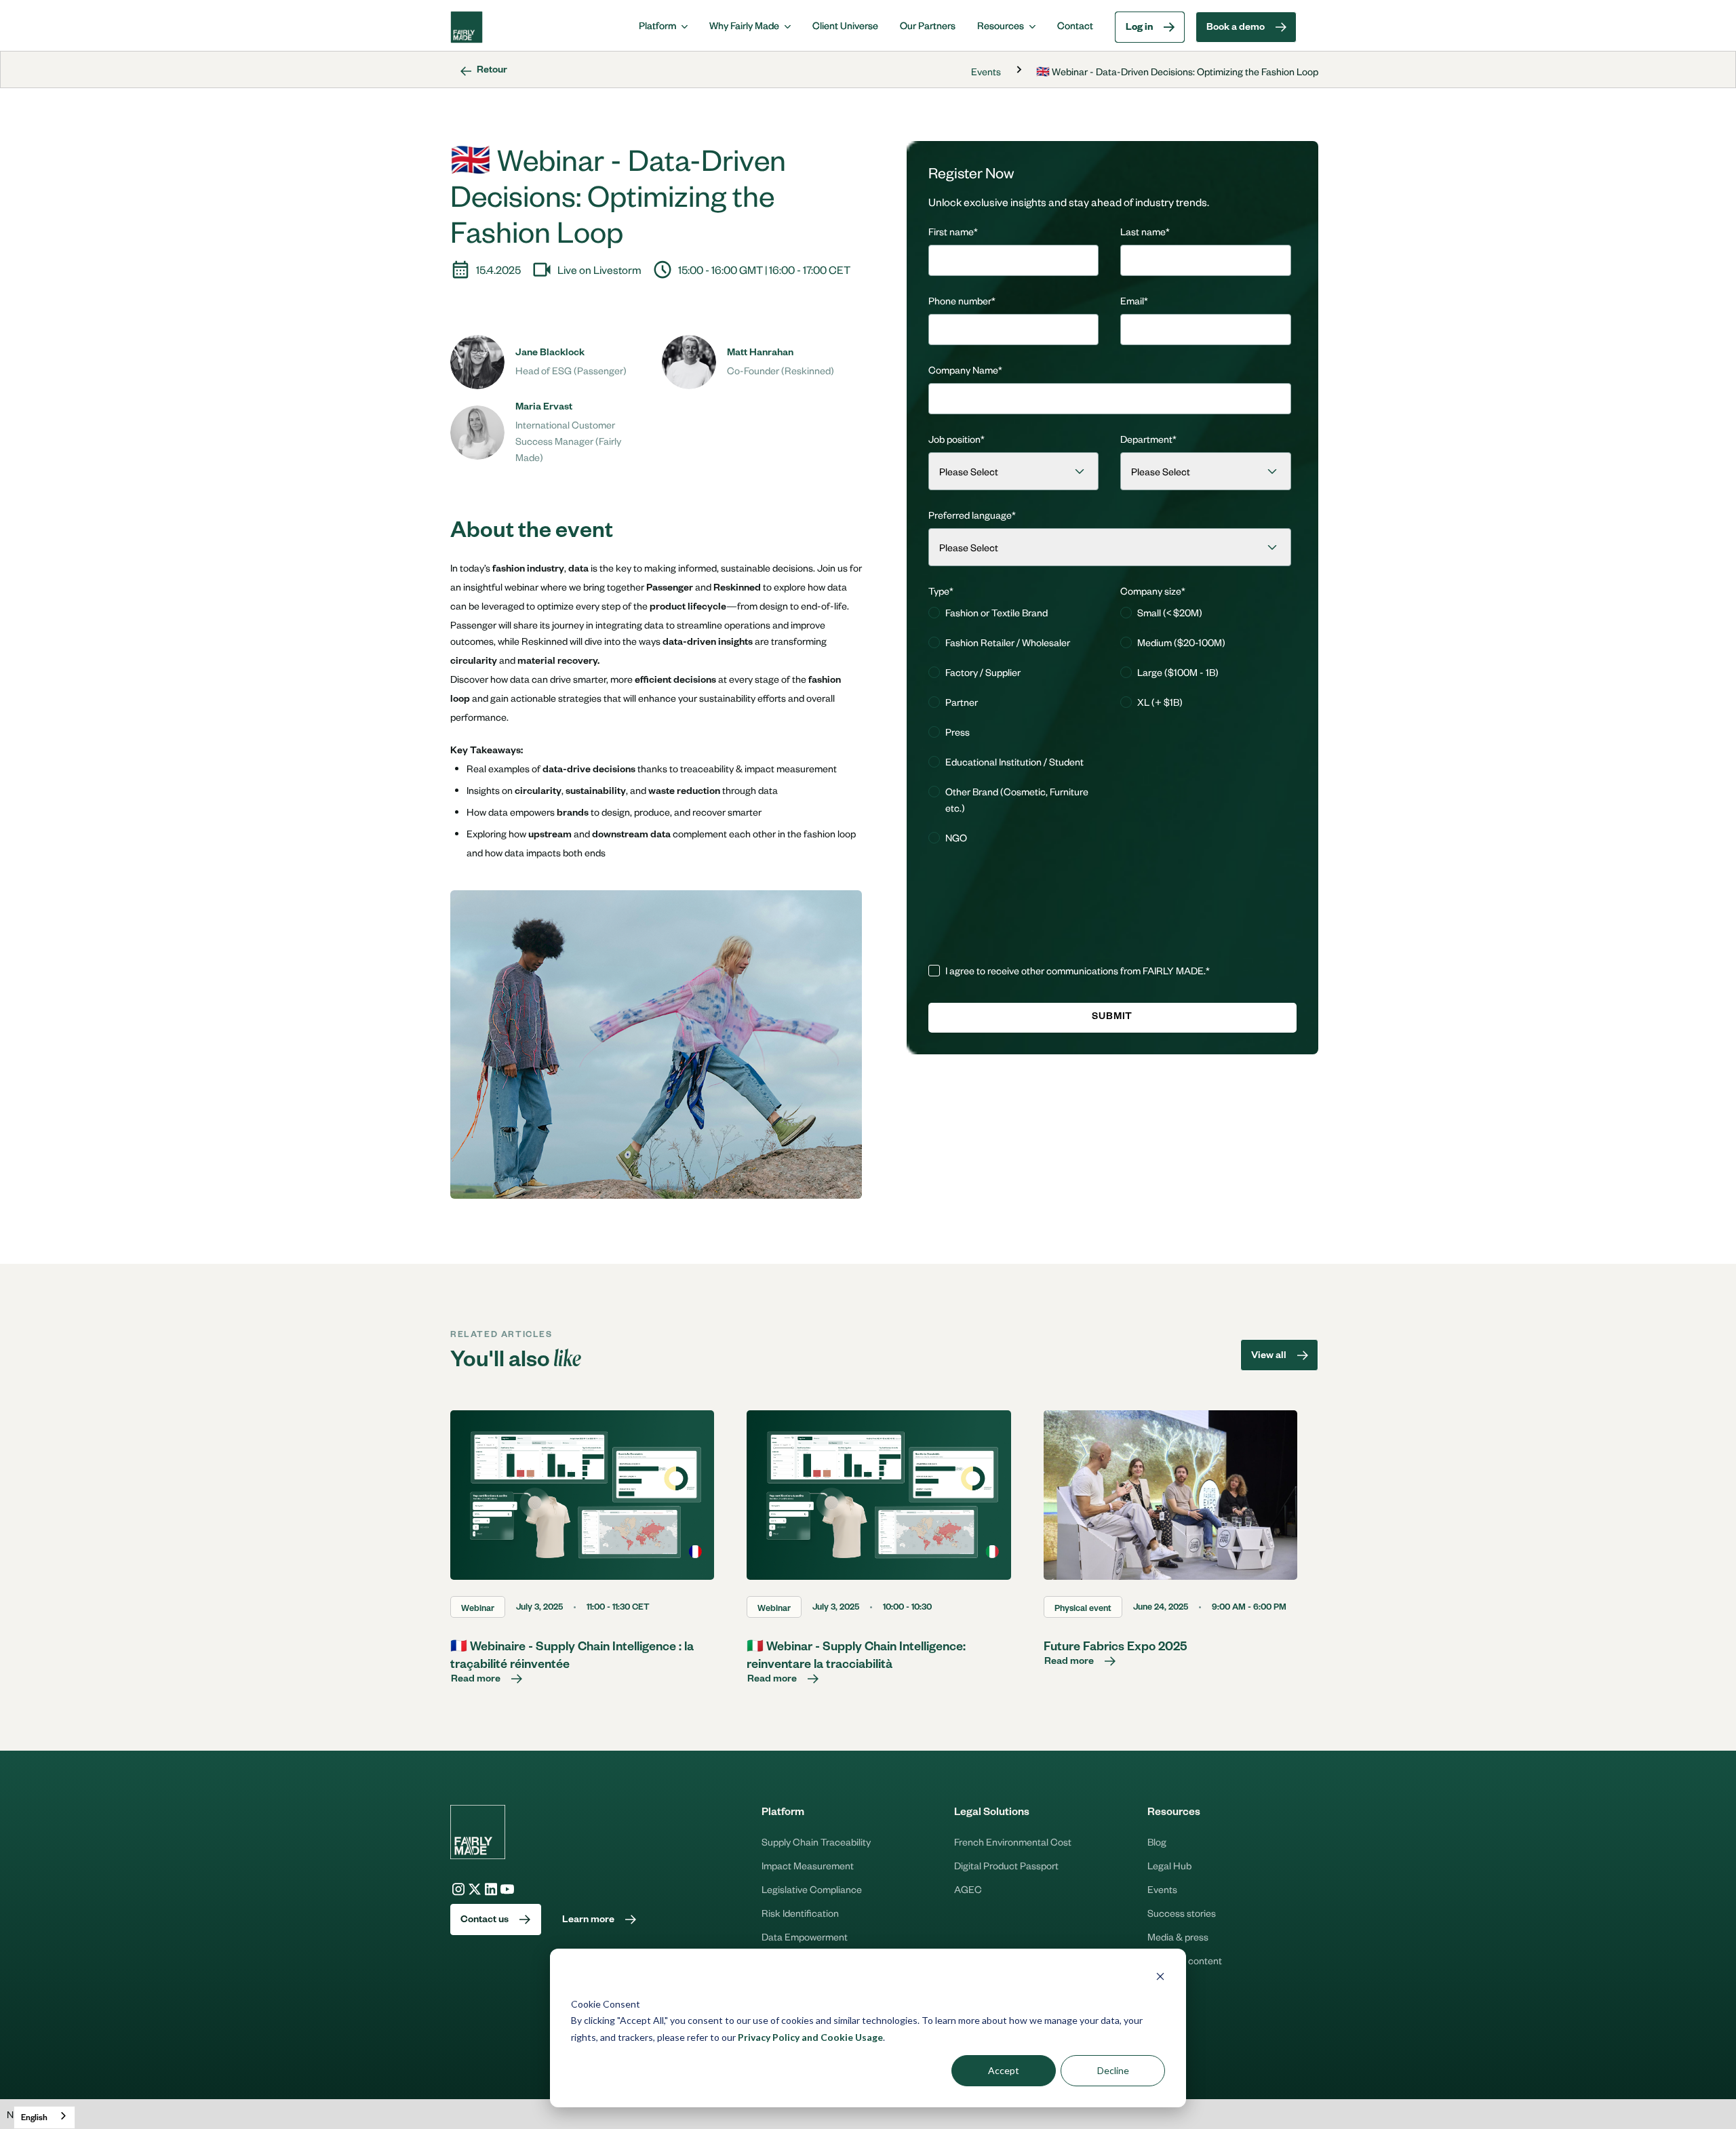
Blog (1157, 1842)
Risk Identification (800, 1913)
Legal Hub (1169, 1865)
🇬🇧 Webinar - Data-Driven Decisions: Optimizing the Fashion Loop (1177, 71)
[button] (663, 25)
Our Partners (928, 25)
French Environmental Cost (1013, 1842)
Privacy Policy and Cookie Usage (810, 2037)
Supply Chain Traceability (816, 1842)
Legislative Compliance (812, 1889)
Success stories (1182, 1913)
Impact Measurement (808, 1865)
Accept (1004, 2070)
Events (986, 71)
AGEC (968, 1889)
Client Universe (845, 25)
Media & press (1178, 1936)
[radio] (1014, 612)
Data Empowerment (805, 1936)
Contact (1075, 25)
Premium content (1185, 1960)
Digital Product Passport (1006, 1865)
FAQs (1159, 1984)
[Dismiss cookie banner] (1160, 1978)
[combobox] (44, 2117)
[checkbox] (1014, 726)
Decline (1113, 2070)
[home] (467, 27)
